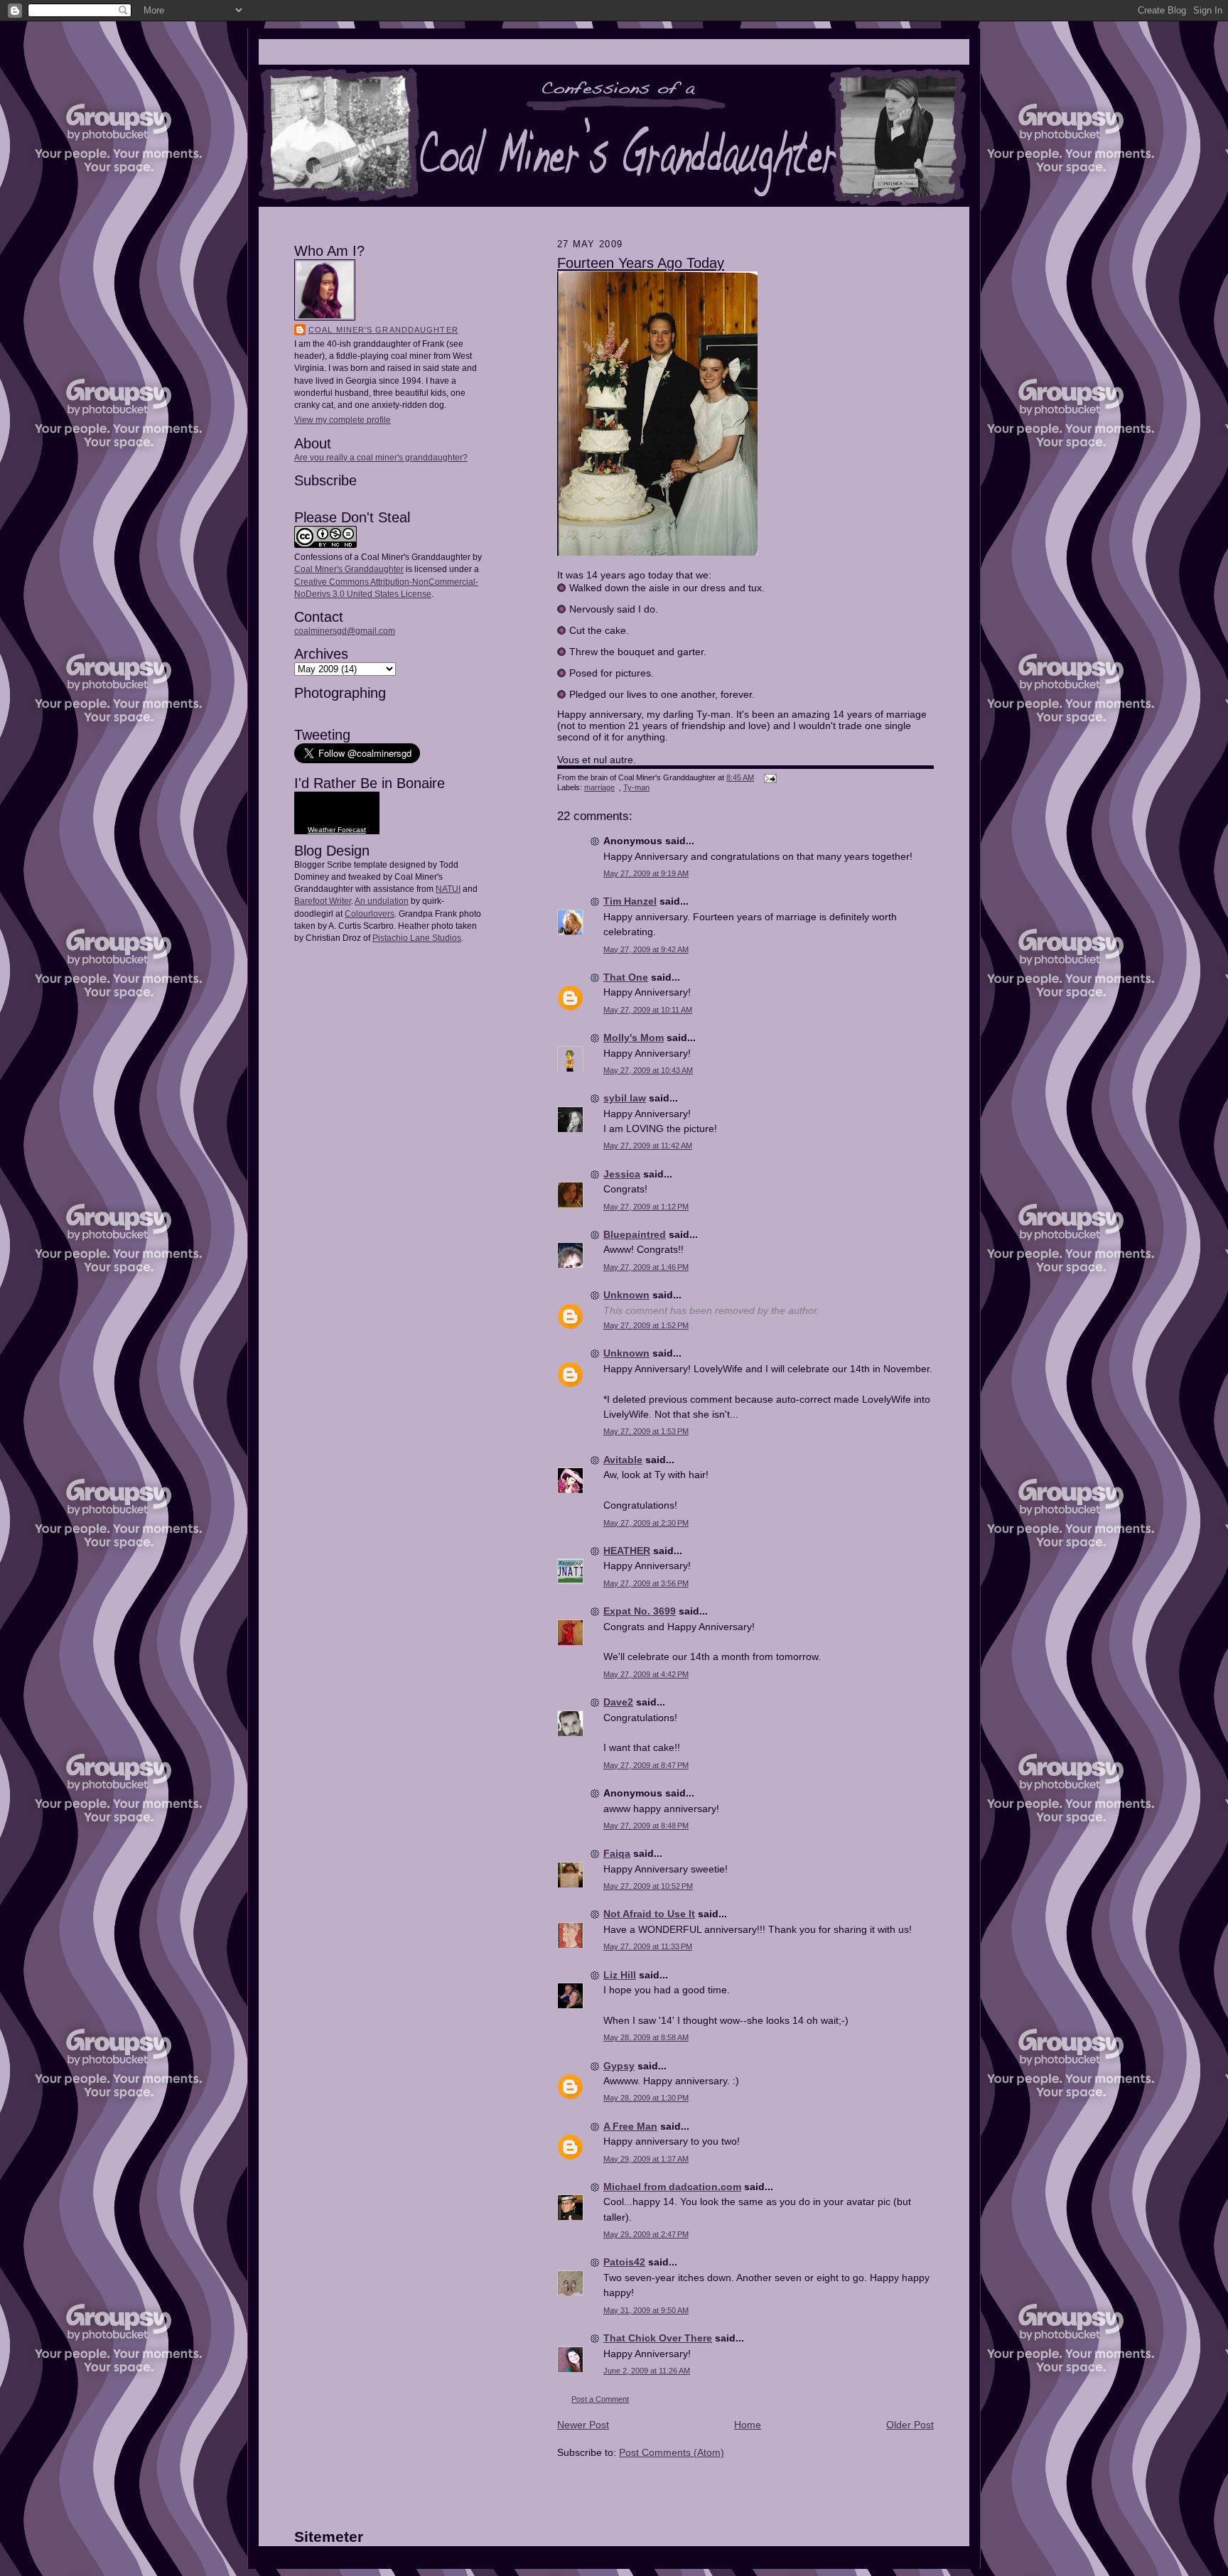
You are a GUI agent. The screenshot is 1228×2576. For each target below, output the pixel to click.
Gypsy (619, 2066)
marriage (599, 787)
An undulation (382, 901)
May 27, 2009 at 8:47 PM (646, 1765)
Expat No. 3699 (640, 1611)
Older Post (910, 2425)
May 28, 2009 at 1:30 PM (646, 2098)
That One (626, 977)
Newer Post (583, 2425)
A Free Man (630, 2126)
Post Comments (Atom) (672, 2452)
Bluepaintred (635, 1234)
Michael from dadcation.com (672, 2187)
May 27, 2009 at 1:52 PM (646, 1325)
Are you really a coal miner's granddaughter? (381, 458)
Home (748, 2425)
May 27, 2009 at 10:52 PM (648, 1886)
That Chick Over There (658, 2338)
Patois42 (624, 2262)
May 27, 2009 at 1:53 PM (646, 1431)
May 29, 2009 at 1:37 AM (646, 2159)
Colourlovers (370, 914)
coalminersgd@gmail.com (345, 631)
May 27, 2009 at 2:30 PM (646, 1523)
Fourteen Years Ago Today (641, 263)
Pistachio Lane (401, 938)
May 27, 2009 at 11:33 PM (648, 1946)
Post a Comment (600, 2399)
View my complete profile (343, 420)
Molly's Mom (634, 1038)
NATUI (448, 889)
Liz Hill (620, 1975)
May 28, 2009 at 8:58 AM (646, 2037)
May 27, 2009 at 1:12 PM (646, 1207)
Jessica (622, 1174)
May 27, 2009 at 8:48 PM (646, 1826)
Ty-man (636, 787)
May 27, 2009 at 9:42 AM (646, 949)
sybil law (625, 1098)
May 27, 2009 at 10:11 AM (648, 1010)
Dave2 (618, 1702)
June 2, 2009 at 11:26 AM (647, 2371)
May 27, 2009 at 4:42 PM (646, 1674)
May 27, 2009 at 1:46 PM (646, 1267)
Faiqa (617, 1853)
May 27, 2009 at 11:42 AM (648, 1146)
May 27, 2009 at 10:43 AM (648, 1070)
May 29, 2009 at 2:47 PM (646, 2234)
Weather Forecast (337, 830)
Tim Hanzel (630, 901)
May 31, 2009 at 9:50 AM (646, 2310)
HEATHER (627, 1551)
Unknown (626, 1295)
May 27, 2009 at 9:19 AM (646, 873)
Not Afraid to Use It (649, 1914)
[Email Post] (769, 777)
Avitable (623, 1460)
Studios (446, 938)
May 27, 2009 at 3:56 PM (646, 1583)
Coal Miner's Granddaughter (383, 330)
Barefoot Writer (323, 901)
